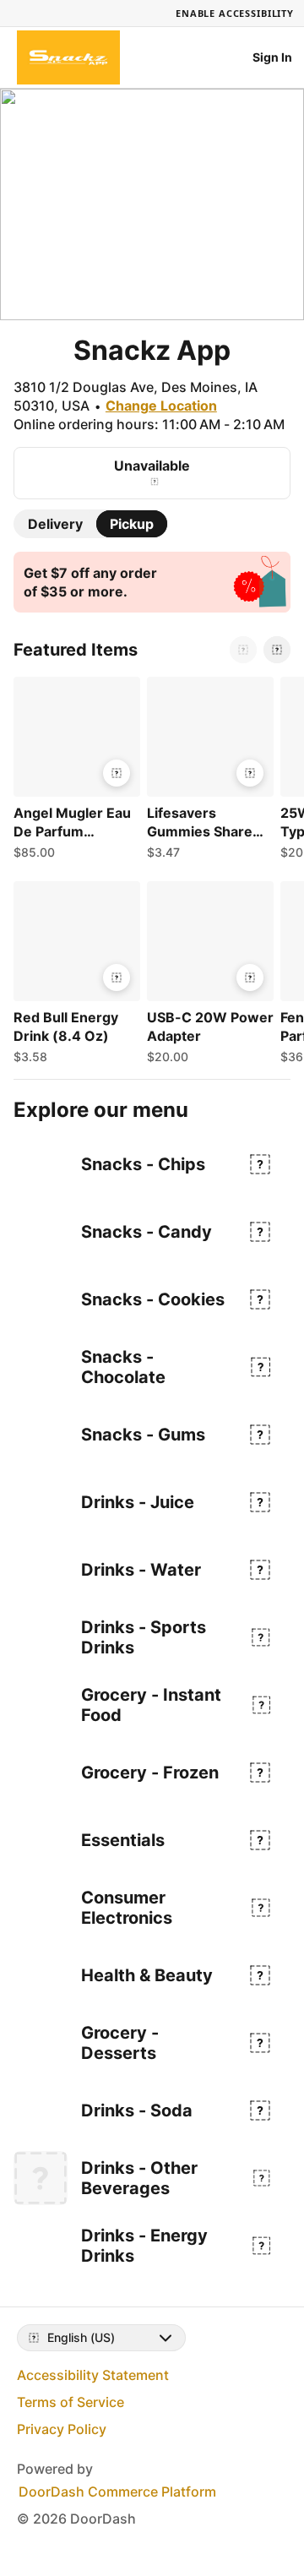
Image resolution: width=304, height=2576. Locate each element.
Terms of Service (71, 2402)
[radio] (55, 524)
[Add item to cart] (117, 773)
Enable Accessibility (235, 13)
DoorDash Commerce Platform (117, 2492)
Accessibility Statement (93, 2375)
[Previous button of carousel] (243, 650)
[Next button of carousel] (277, 650)
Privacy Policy (62, 2429)
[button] (73, 772)
